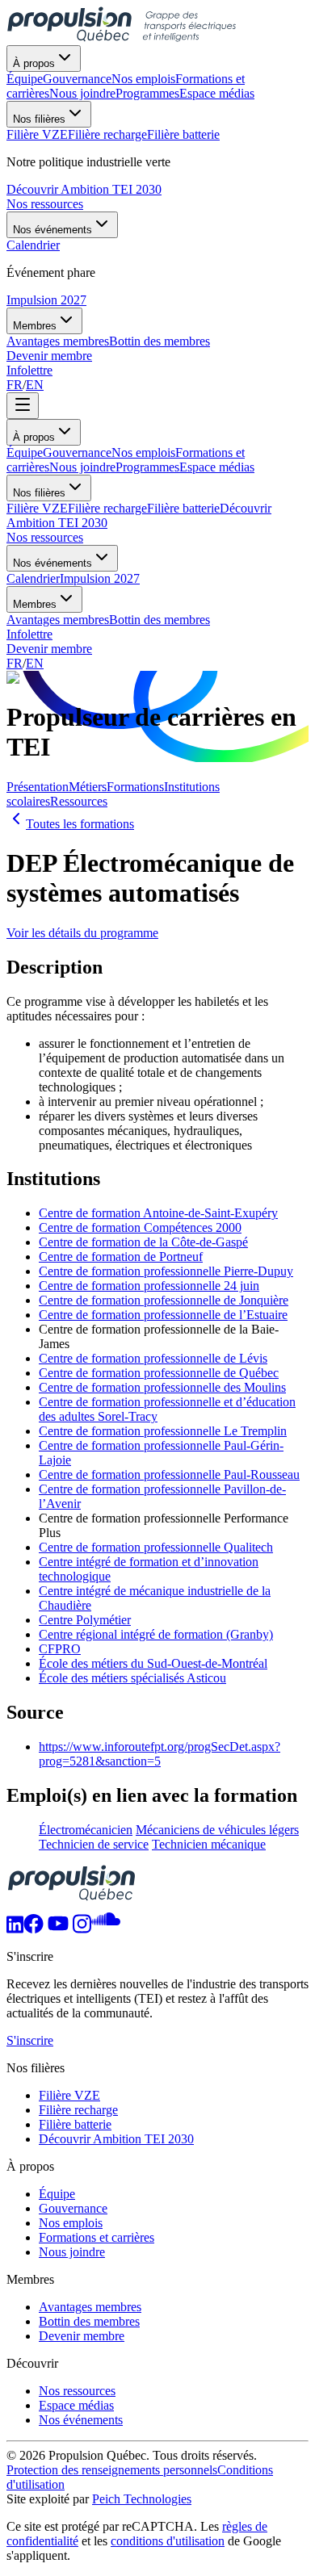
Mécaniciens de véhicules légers (217, 1830)
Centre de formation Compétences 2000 (140, 1227)
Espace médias (217, 467)
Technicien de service (94, 1844)
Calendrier (33, 578)
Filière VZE (37, 508)
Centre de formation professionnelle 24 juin (149, 1286)
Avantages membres (58, 620)
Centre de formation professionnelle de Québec (159, 1373)
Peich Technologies (142, 2499)
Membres (35, 326)
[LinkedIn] (15, 1929)
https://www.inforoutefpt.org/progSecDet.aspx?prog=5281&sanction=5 (160, 1754)
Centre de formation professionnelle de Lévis (153, 1358)
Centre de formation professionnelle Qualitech (156, 1547)
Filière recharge (107, 508)
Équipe (25, 452)
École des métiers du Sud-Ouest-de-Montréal (153, 1663)
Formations (135, 787)
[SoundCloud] (106, 1929)
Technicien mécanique (209, 1844)
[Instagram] (82, 1929)
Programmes (147, 467)
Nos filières (39, 119)
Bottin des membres (160, 620)
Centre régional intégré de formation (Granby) (156, 1634)
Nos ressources (45, 204)
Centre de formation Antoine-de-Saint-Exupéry (158, 1213)
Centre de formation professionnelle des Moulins (162, 1387)
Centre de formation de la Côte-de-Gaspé (143, 1242)
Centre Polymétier (85, 1620)
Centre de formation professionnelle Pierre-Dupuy (166, 1271)
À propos (34, 63)
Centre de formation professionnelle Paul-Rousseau (169, 1474)
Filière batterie (183, 508)
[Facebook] (34, 1929)
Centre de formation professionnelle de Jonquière (164, 1300)
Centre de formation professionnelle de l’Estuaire (163, 1315)
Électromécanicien (86, 1830)
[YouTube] (58, 1929)
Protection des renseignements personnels (112, 2470)
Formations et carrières (97, 2237)
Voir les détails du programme (82, 933)
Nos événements (52, 230)
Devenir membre (49, 356)
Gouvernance (77, 452)
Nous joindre (82, 467)
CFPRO (60, 1649)
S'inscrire (30, 2040)
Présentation (38, 787)
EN (35, 385)
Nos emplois (143, 452)
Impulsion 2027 (46, 300)
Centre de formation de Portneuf (121, 1257)
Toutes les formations (80, 824)
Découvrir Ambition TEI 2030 (84, 189)
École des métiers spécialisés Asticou (132, 1678)
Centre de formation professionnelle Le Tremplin (163, 1431)
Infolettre (29, 370)
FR (15, 385)
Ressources (79, 801)
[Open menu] (23, 406)
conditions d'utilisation (168, 2541)
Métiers (88, 787)
